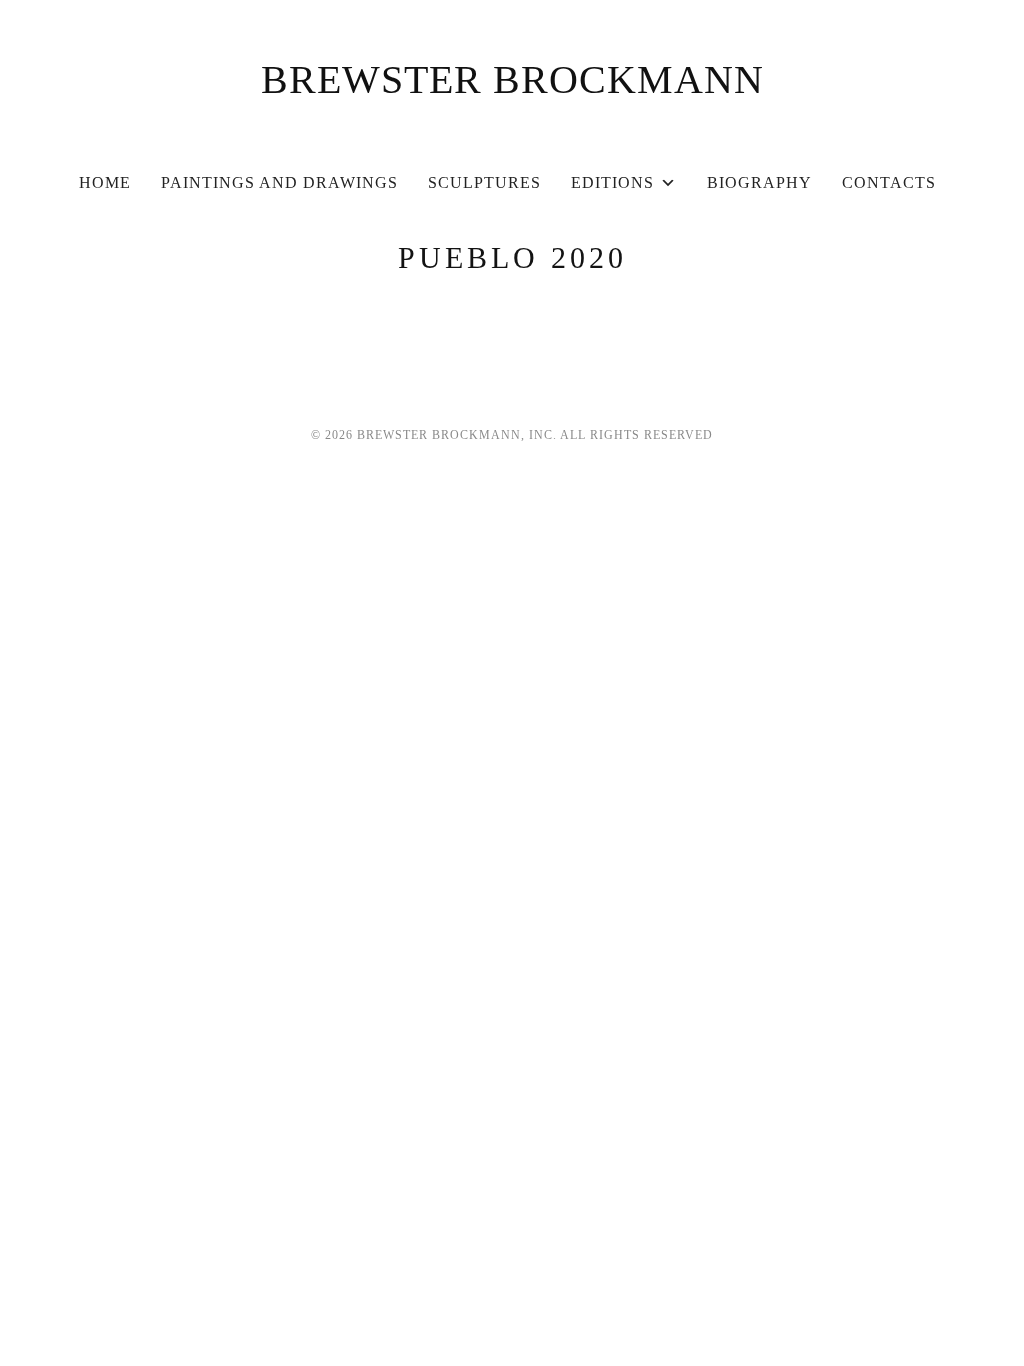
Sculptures (484, 182)
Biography (759, 182)
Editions (612, 182)
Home (105, 182)
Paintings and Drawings (279, 182)
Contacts (889, 182)
